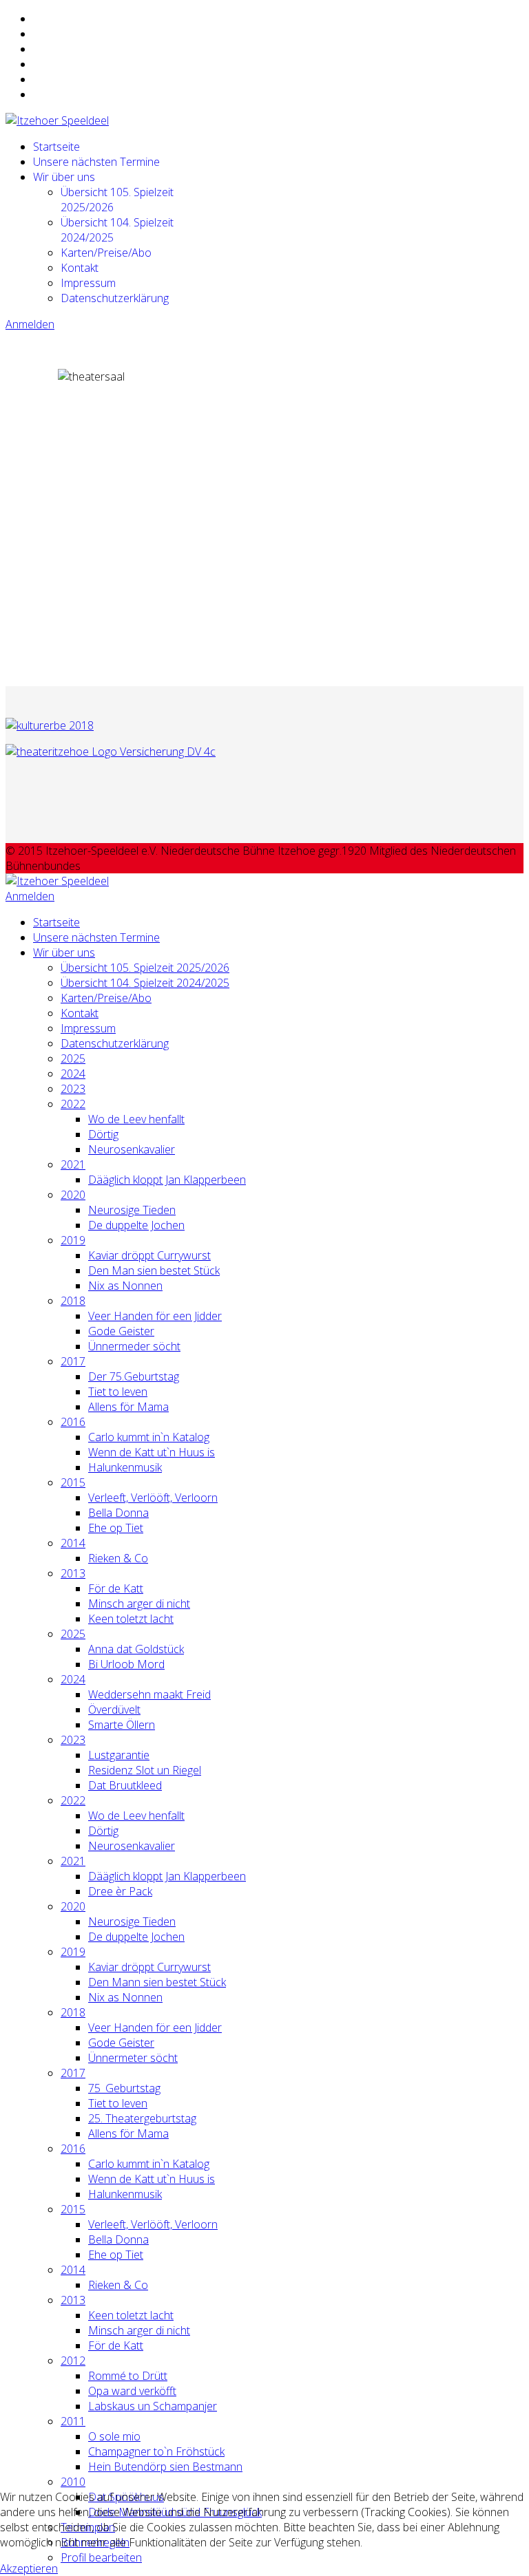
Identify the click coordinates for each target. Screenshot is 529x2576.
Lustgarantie (119, 1755)
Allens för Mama (128, 1407)
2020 (73, 1195)
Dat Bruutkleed (125, 1785)
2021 (73, 1164)
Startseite (56, 147)
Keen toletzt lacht (131, 1619)
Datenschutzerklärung (115, 298)
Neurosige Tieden (132, 1210)
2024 (73, 1074)
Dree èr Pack (120, 1891)
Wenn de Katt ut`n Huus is (152, 1452)
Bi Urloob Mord (126, 1664)
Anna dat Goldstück (136, 1649)
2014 (73, 1543)
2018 (73, 1301)
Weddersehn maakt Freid (149, 1694)
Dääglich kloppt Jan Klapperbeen (167, 1180)
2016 (73, 1422)
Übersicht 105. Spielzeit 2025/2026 (145, 968)
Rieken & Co (118, 1558)
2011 (73, 2421)
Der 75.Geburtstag (134, 1376)
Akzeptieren (29, 2568)
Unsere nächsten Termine (96, 162)
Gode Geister (121, 1331)
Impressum (88, 283)
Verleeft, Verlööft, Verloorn (153, 1498)
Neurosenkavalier (132, 1149)
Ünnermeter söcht (133, 2058)
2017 (73, 1361)
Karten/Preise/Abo (106, 253)
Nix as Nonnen (125, 1286)
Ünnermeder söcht (134, 1346)
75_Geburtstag (124, 2088)
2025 (73, 1058)
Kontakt (80, 268)
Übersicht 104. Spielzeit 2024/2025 (145, 983)
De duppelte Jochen (136, 1225)
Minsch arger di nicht (139, 1604)
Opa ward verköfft (132, 2391)
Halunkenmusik (125, 1467)
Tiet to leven (118, 1392)
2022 (73, 1104)
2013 (73, 1573)
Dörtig (103, 1134)
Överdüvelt (114, 1710)
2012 (73, 2361)
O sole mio (114, 2436)
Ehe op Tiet (116, 1528)
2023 (73, 1089)
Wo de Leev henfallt (136, 1119)
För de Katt (116, 1588)
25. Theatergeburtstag (142, 2118)
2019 (73, 1240)
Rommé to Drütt (128, 2376)
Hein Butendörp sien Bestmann (165, 2467)
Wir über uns (64, 177)
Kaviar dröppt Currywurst (149, 1255)
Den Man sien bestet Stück (154, 1270)
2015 (73, 1482)
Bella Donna (118, 1513)
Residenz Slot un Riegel (145, 1770)
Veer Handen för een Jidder (155, 1316)
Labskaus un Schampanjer (153, 2406)
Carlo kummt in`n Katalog (149, 1437)
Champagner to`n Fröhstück (156, 2451)
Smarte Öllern (122, 1725)
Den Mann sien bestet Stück (157, 1982)
